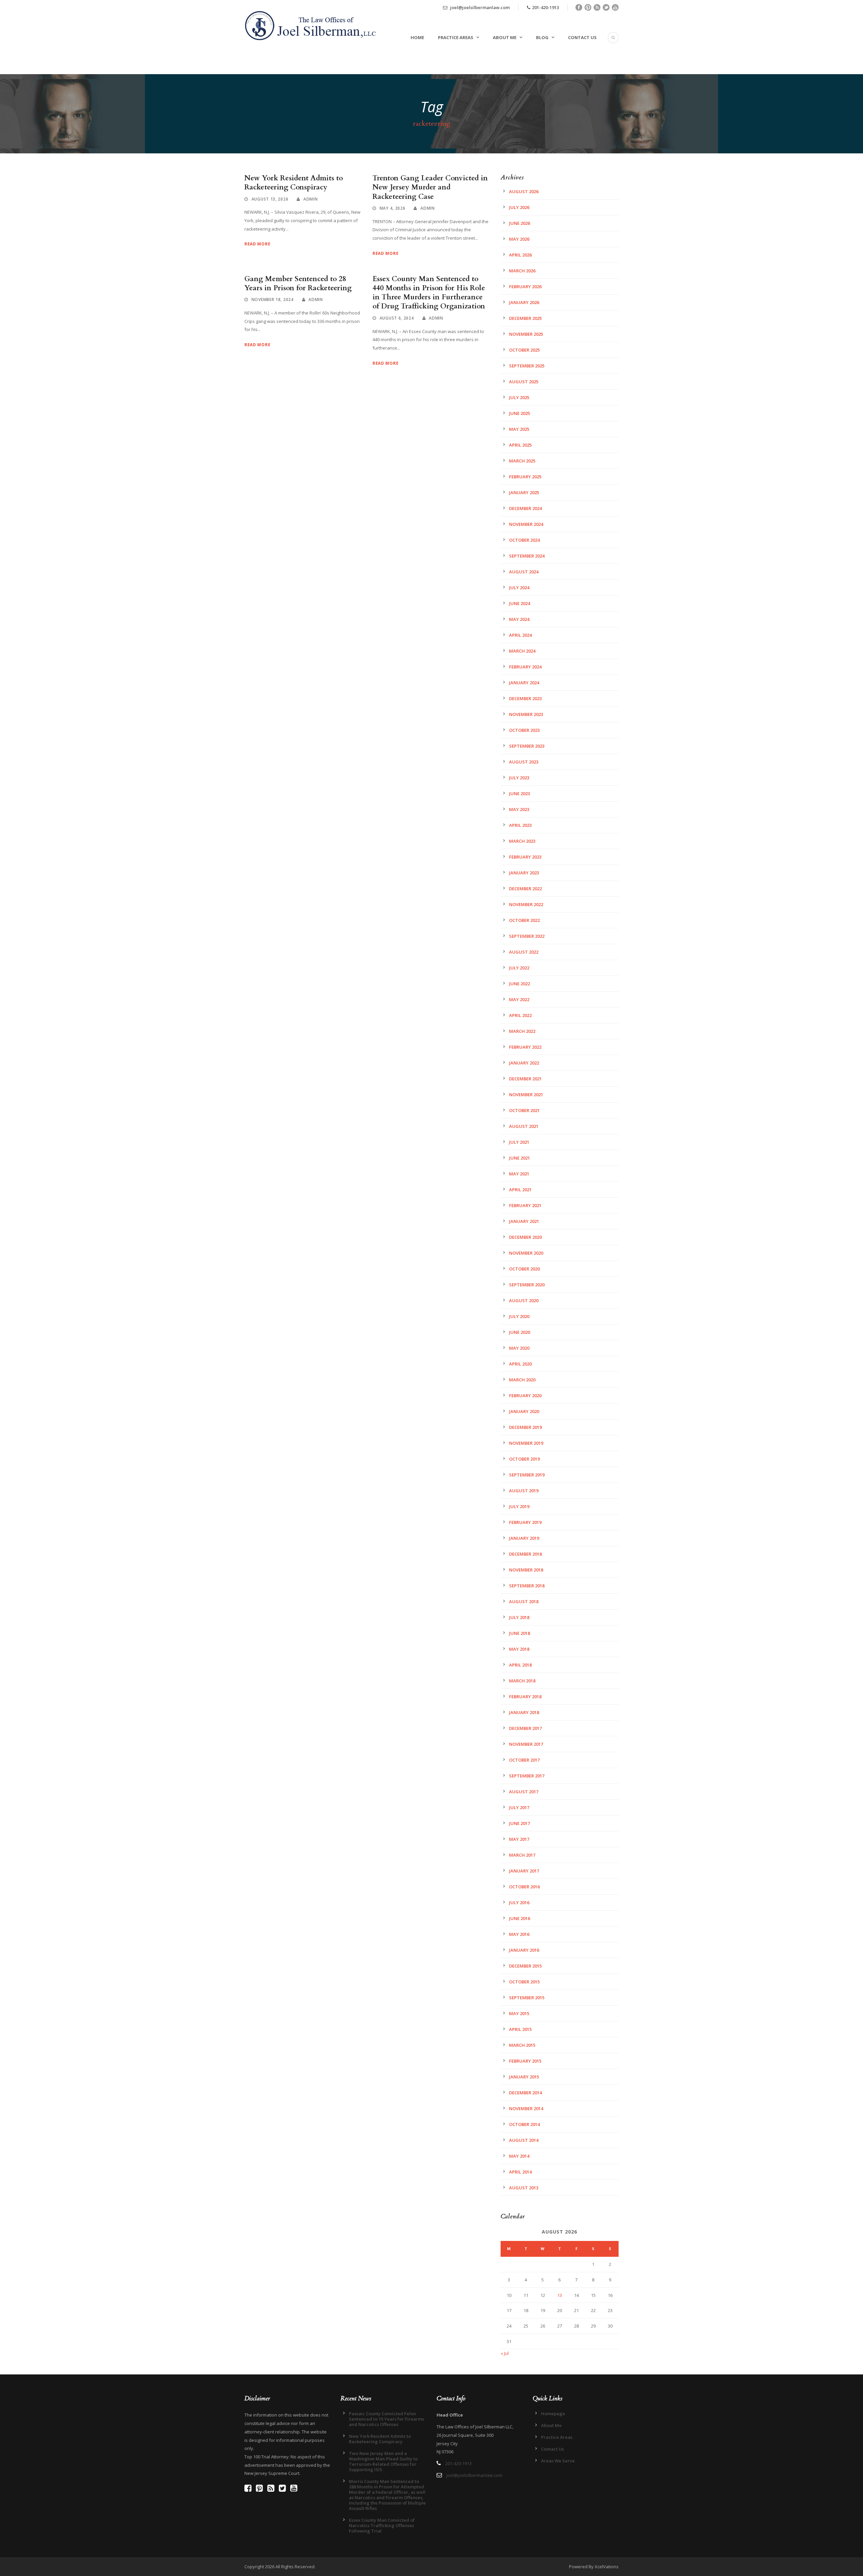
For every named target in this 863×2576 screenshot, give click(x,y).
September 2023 (527, 746)
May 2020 (519, 1348)
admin (311, 199)
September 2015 (527, 1998)
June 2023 (519, 793)
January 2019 (524, 1538)
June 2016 (519, 1918)
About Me (505, 37)
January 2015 (524, 2077)
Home (417, 37)
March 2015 (522, 2045)
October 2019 (524, 1459)
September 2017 (527, 1776)
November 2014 (526, 2108)
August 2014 (524, 2140)
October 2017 (524, 1760)
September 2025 (527, 366)
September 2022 (527, 936)
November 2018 (526, 1570)
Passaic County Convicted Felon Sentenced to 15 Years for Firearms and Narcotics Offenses (386, 2419)
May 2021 (519, 1174)
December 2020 (525, 1237)
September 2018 (527, 1586)
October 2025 (524, 350)
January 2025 (524, 492)
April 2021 (520, 1190)
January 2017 (524, 1871)
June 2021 (519, 1158)
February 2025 (525, 477)
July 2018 (519, 1617)
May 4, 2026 (393, 208)
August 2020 (524, 1300)
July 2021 (519, 1142)
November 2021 (526, 1095)
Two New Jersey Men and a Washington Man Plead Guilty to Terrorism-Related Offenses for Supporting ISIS (383, 2461)
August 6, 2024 (397, 318)
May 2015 (519, 2013)
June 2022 (519, 984)
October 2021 (524, 1110)
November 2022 (526, 904)
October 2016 (524, 1887)
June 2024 (519, 603)
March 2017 (522, 1855)
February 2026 (525, 287)
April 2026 (520, 255)
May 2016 (519, 1934)
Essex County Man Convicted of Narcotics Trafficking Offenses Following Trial (382, 2525)
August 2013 (524, 2188)
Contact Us (582, 37)
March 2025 (522, 461)
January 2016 (524, 1950)
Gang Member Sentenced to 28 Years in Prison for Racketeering (298, 283)
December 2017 (525, 1728)
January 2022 (524, 1063)
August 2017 (524, 1792)
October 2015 (524, 1982)
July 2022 (519, 968)
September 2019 (527, 1475)
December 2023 (525, 698)
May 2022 (519, 999)
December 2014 (525, 2093)
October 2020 (524, 1269)
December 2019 (525, 1427)
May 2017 (519, 1839)
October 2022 (524, 920)
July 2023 (519, 778)
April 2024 (520, 635)
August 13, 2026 (270, 199)
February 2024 (525, 667)
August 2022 (524, 952)
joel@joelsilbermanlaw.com (479, 7)
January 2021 (524, 1221)
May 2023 (519, 809)
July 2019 (519, 1506)
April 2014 (520, 2172)
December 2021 (525, 1079)
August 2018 (524, 1601)
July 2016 (519, 1903)
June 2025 (519, 413)
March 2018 (522, 1681)
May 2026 (519, 239)
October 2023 (524, 730)
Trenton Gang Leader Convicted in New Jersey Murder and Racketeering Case (430, 187)
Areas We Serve (558, 2461)
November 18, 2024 (273, 299)
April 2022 (520, 1015)
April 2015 (520, 2029)
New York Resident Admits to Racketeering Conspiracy (294, 183)
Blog (542, 37)
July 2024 (519, 588)
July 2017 (519, 1807)
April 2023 (520, 825)
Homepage (553, 2414)
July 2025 (519, 397)
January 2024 (524, 683)
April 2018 (520, 1665)
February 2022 (525, 1047)
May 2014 (519, 2156)
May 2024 (519, 619)
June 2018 (519, 1633)
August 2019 (524, 1491)
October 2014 (524, 2124)
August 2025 (524, 382)
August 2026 (524, 191)
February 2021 (525, 1205)
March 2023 (522, 841)
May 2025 (519, 429)
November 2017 (526, 1744)
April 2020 (520, 1364)
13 (560, 2295)
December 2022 (525, 889)
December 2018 (525, 1554)
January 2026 (524, 302)
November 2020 (526, 1253)
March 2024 (522, 651)
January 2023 (524, 873)
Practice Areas (456, 37)
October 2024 (524, 540)
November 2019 (526, 1443)
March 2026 (522, 271)
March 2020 (522, 1380)
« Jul (505, 2353)
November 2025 (526, 334)
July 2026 (519, 207)
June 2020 (519, 1332)
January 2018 (524, 1712)
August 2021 (524, 1126)
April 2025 (520, 445)
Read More (257, 244)
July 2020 (519, 1316)
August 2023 (524, 762)
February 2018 (525, 1697)
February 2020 (525, 1396)
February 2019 (525, 1522)
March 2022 (522, 1031)
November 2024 (526, 524)
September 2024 (527, 556)
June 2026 (519, 223)
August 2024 (524, 572)
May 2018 (519, 1649)
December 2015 (525, 1966)
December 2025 (525, 318)
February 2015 (525, 2061)
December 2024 (525, 508)
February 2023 (525, 857)
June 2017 (519, 1823)
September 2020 (527, 1285)
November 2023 (526, 714)
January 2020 (524, 1411)
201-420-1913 (545, 7)
